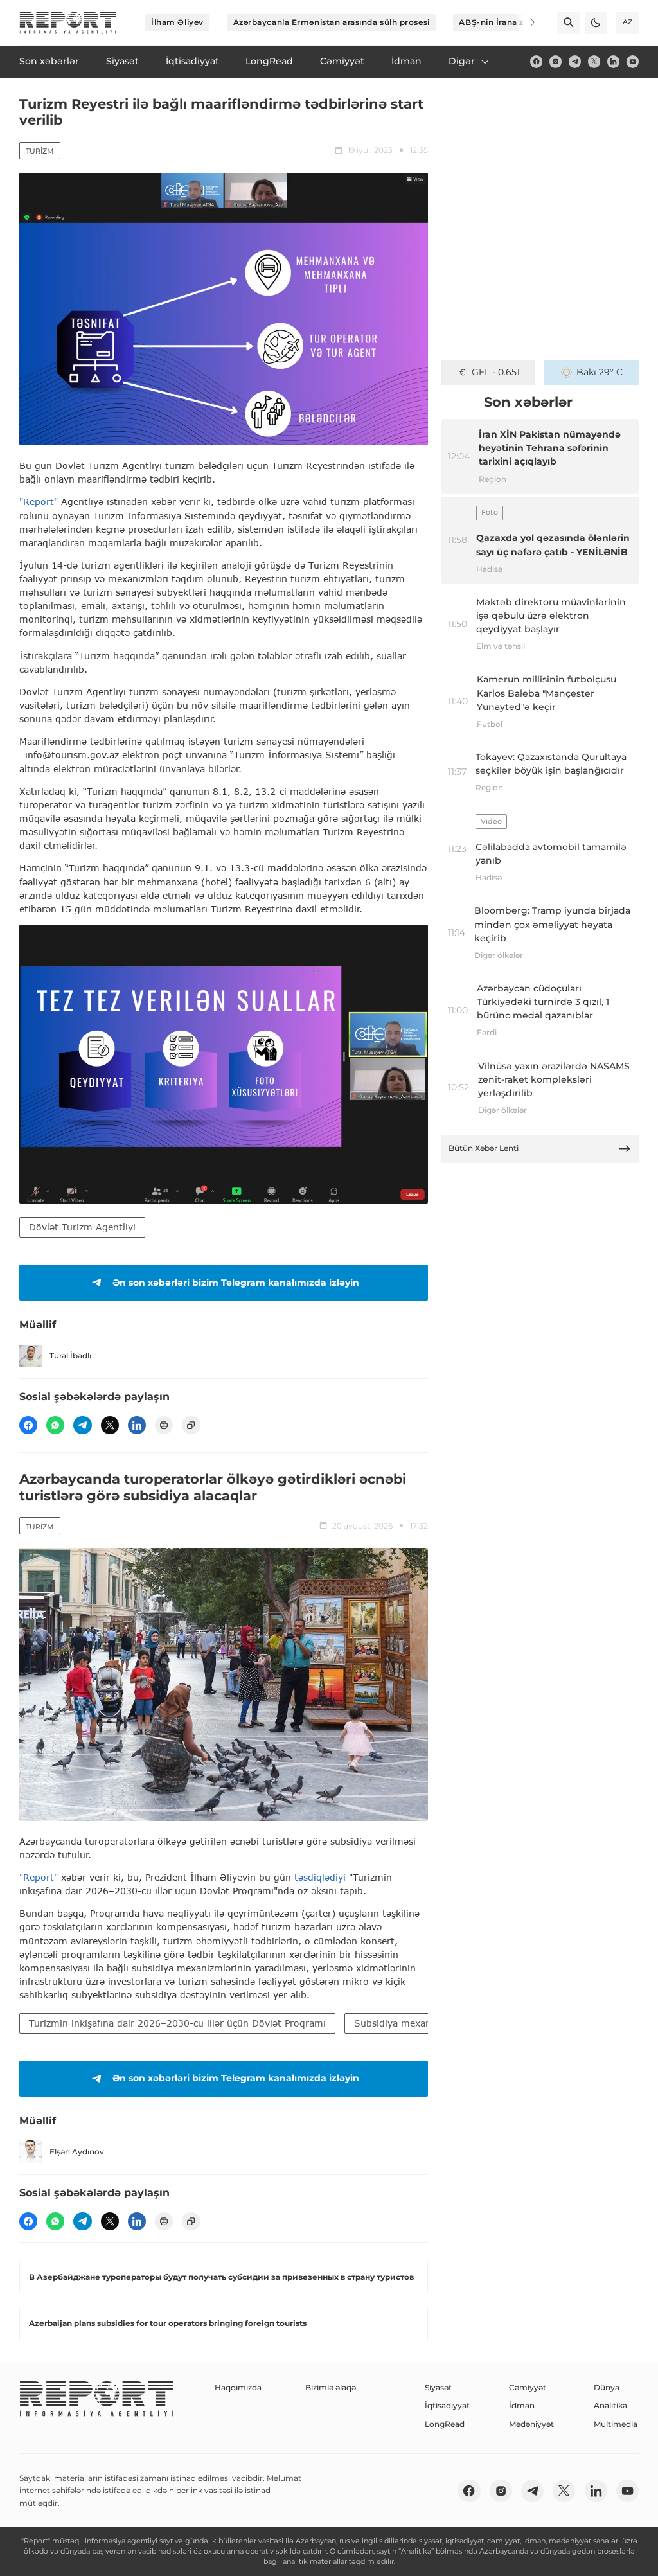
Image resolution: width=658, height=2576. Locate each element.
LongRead (445, 2424)
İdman (522, 2405)
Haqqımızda (238, 2387)
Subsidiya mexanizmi (402, 2023)
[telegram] (575, 61)
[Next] (524, 22)
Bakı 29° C (600, 372)
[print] (164, 1425)
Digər (462, 61)
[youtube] (633, 61)
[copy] (191, 1425)
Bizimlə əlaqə (331, 2387)
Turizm (40, 151)
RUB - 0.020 (496, 372)
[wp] (55, 1425)
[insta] (556, 61)
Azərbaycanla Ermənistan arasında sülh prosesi (332, 22)
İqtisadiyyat (447, 2405)
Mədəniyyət (531, 2424)
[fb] (536, 61)
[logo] (68, 23)
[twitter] (594, 61)
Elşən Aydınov (77, 2152)
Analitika (610, 2405)
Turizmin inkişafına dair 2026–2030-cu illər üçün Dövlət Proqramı (177, 2023)
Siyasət (438, 2387)
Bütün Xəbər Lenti (484, 1148)
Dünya (607, 2387)
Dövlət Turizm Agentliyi (82, 1227)
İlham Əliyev (177, 22)
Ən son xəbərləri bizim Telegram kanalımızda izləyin (236, 1283)
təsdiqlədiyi (320, 1877)
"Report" (39, 502)
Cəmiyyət (528, 2387)
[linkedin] (613, 61)
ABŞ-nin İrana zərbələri (507, 22)
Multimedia (616, 2424)
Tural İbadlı (70, 1355)
